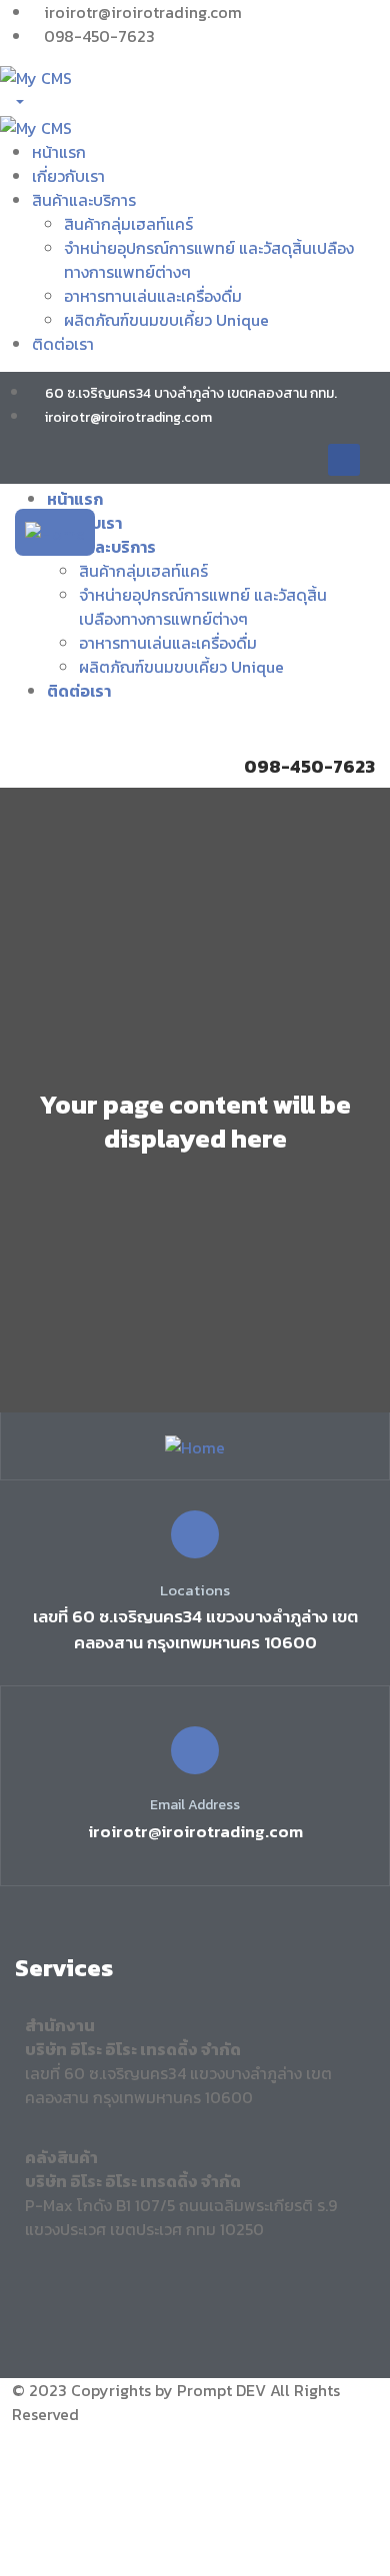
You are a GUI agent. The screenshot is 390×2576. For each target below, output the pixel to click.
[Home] (55, 531)
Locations (195, 1590)
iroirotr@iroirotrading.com (195, 1831)
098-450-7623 (309, 766)
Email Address (195, 1805)
